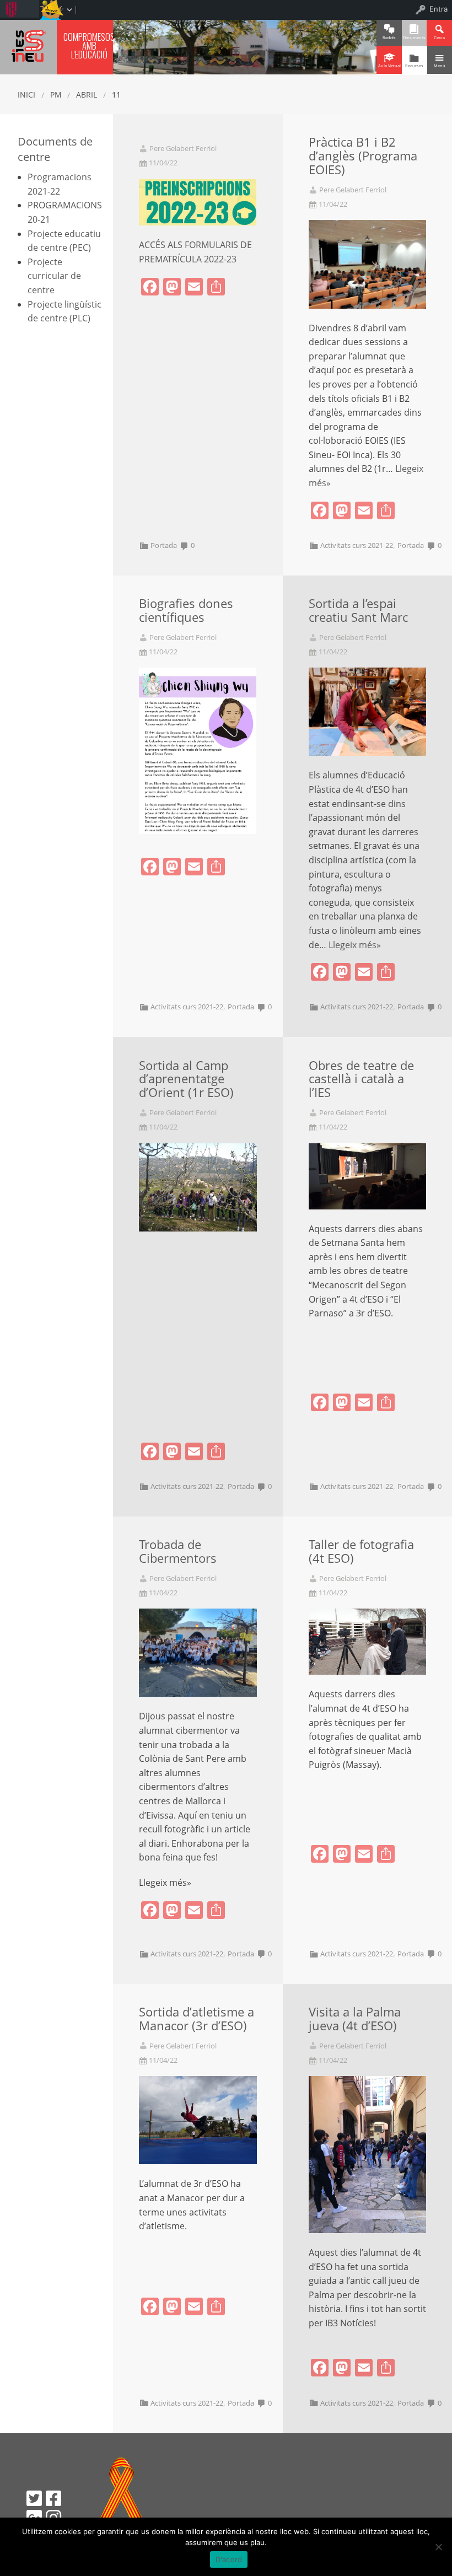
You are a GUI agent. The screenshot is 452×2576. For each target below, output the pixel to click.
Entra (438, 9)
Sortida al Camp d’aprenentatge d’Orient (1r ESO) (186, 1079)
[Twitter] (34, 2498)
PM (56, 95)
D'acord (229, 2559)
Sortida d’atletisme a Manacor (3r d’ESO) (197, 2019)
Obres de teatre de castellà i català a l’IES (361, 1079)
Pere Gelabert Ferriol (183, 149)
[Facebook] (53, 2498)
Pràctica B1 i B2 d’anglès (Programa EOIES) (363, 156)
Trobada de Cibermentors (178, 1551)
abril (87, 95)
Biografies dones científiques (186, 610)
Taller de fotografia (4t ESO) (361, 1551)
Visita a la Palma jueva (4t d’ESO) (355, 2019)
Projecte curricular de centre (54, 276)
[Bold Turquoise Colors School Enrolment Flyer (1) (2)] (198, 201)
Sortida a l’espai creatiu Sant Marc (358, 610)
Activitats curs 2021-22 (357, 545)
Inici (26, 95)
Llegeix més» (355, 945)
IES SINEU (28, 45)
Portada (164, 545)
